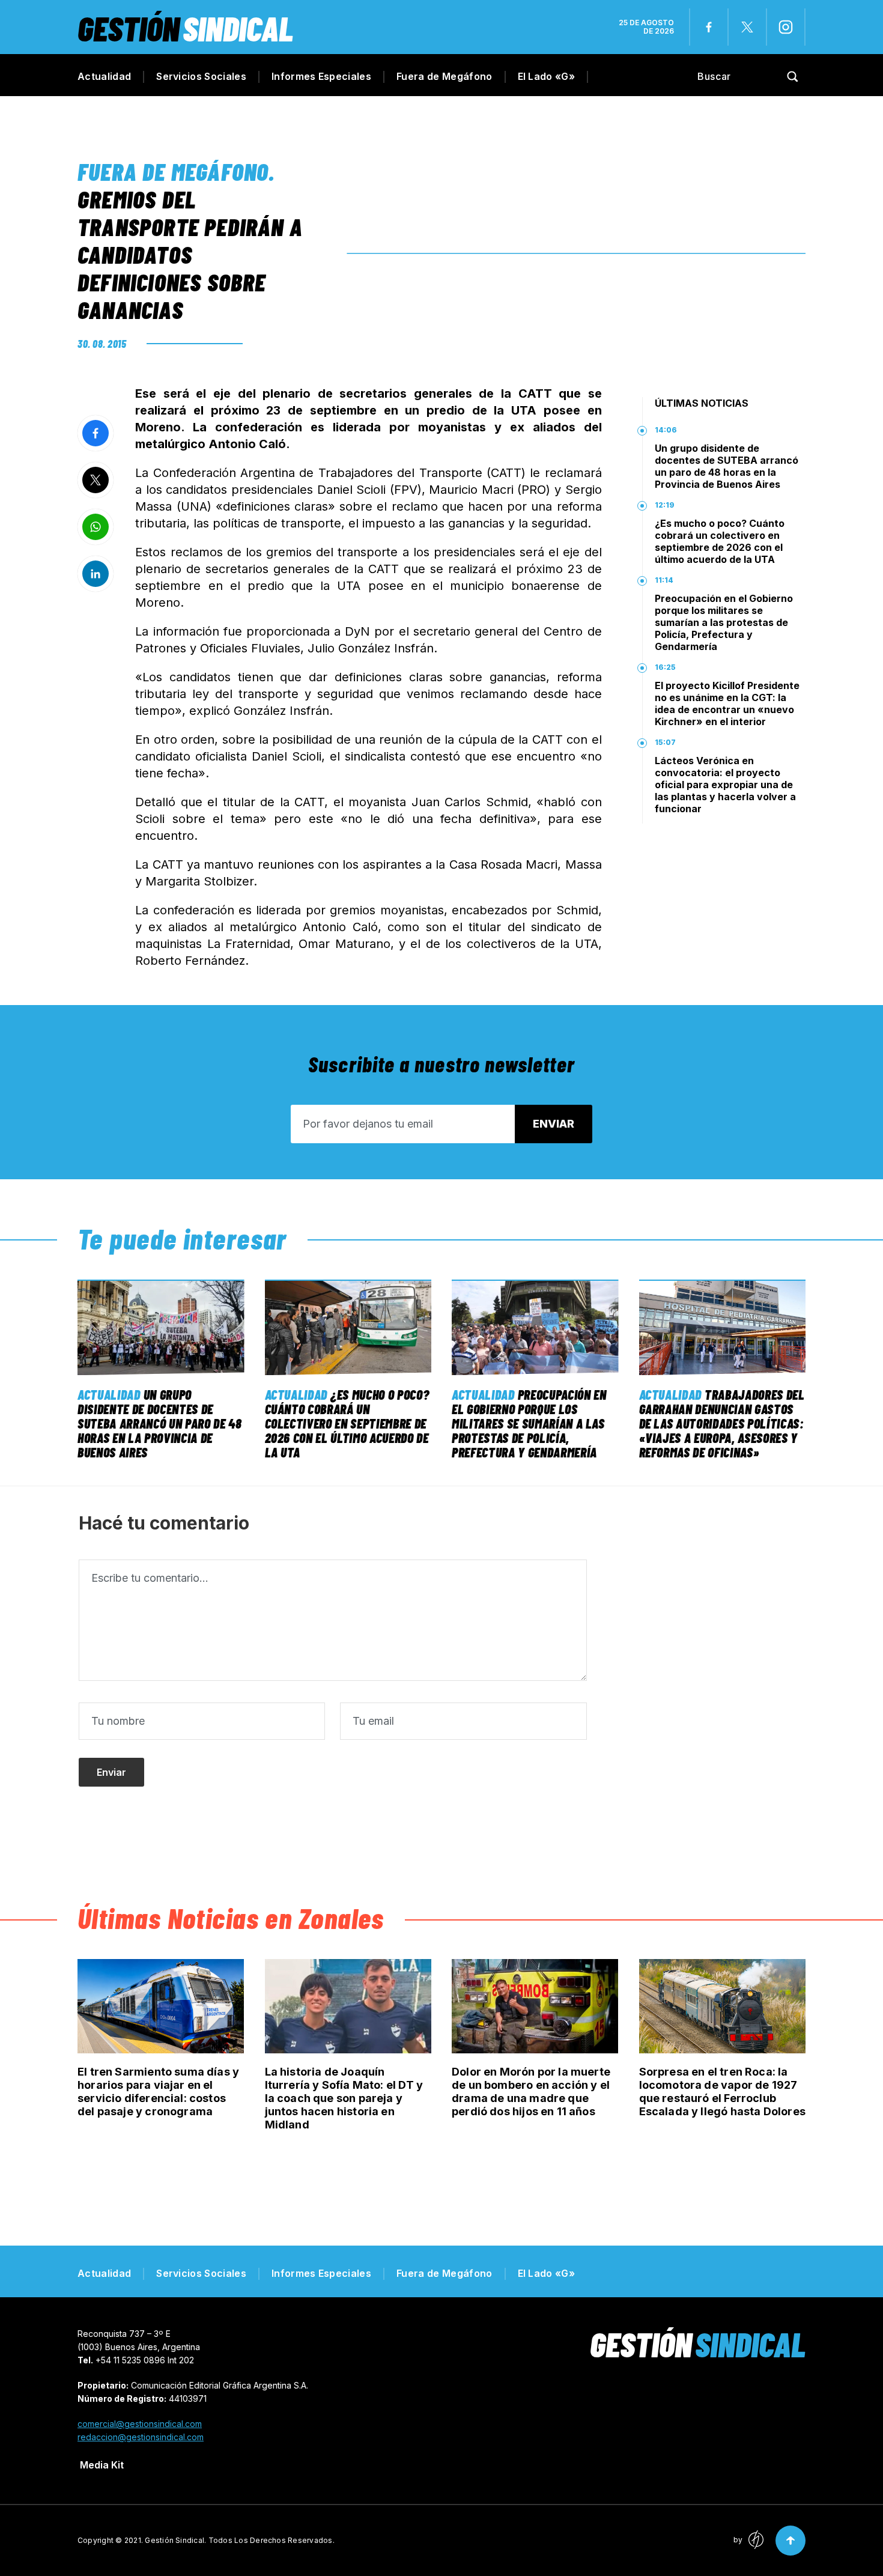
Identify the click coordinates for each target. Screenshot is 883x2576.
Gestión (185, 28)
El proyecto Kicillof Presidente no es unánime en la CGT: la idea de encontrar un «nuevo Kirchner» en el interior (727, 703)
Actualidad (104, 76)
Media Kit (102, 2465)
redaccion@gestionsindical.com (141, 2437)
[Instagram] (786, 27)
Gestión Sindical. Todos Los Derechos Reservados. (240, 2540)
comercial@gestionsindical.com (140, 2424)
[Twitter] (747, 27)
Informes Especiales (321, 76)
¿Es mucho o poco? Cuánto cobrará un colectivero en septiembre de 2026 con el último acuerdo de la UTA (720, 541)
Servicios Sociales (201, 76)
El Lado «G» (547, 76)
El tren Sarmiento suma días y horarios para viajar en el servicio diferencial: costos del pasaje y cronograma (158, 2091)
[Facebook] (709, 27)
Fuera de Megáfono (444, 76)
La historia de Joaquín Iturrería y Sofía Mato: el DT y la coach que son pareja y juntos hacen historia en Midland (344, 2098)
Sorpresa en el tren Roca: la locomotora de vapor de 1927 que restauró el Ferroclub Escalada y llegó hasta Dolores (722, 2091)
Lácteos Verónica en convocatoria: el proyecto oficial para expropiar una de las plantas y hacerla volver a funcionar (725, 785)
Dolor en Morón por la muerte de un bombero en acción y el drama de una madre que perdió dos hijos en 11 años (531, 2091)
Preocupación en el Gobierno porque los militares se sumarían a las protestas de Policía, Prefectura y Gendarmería (724, 622)
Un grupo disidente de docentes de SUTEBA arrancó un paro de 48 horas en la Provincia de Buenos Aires (727, 466)
